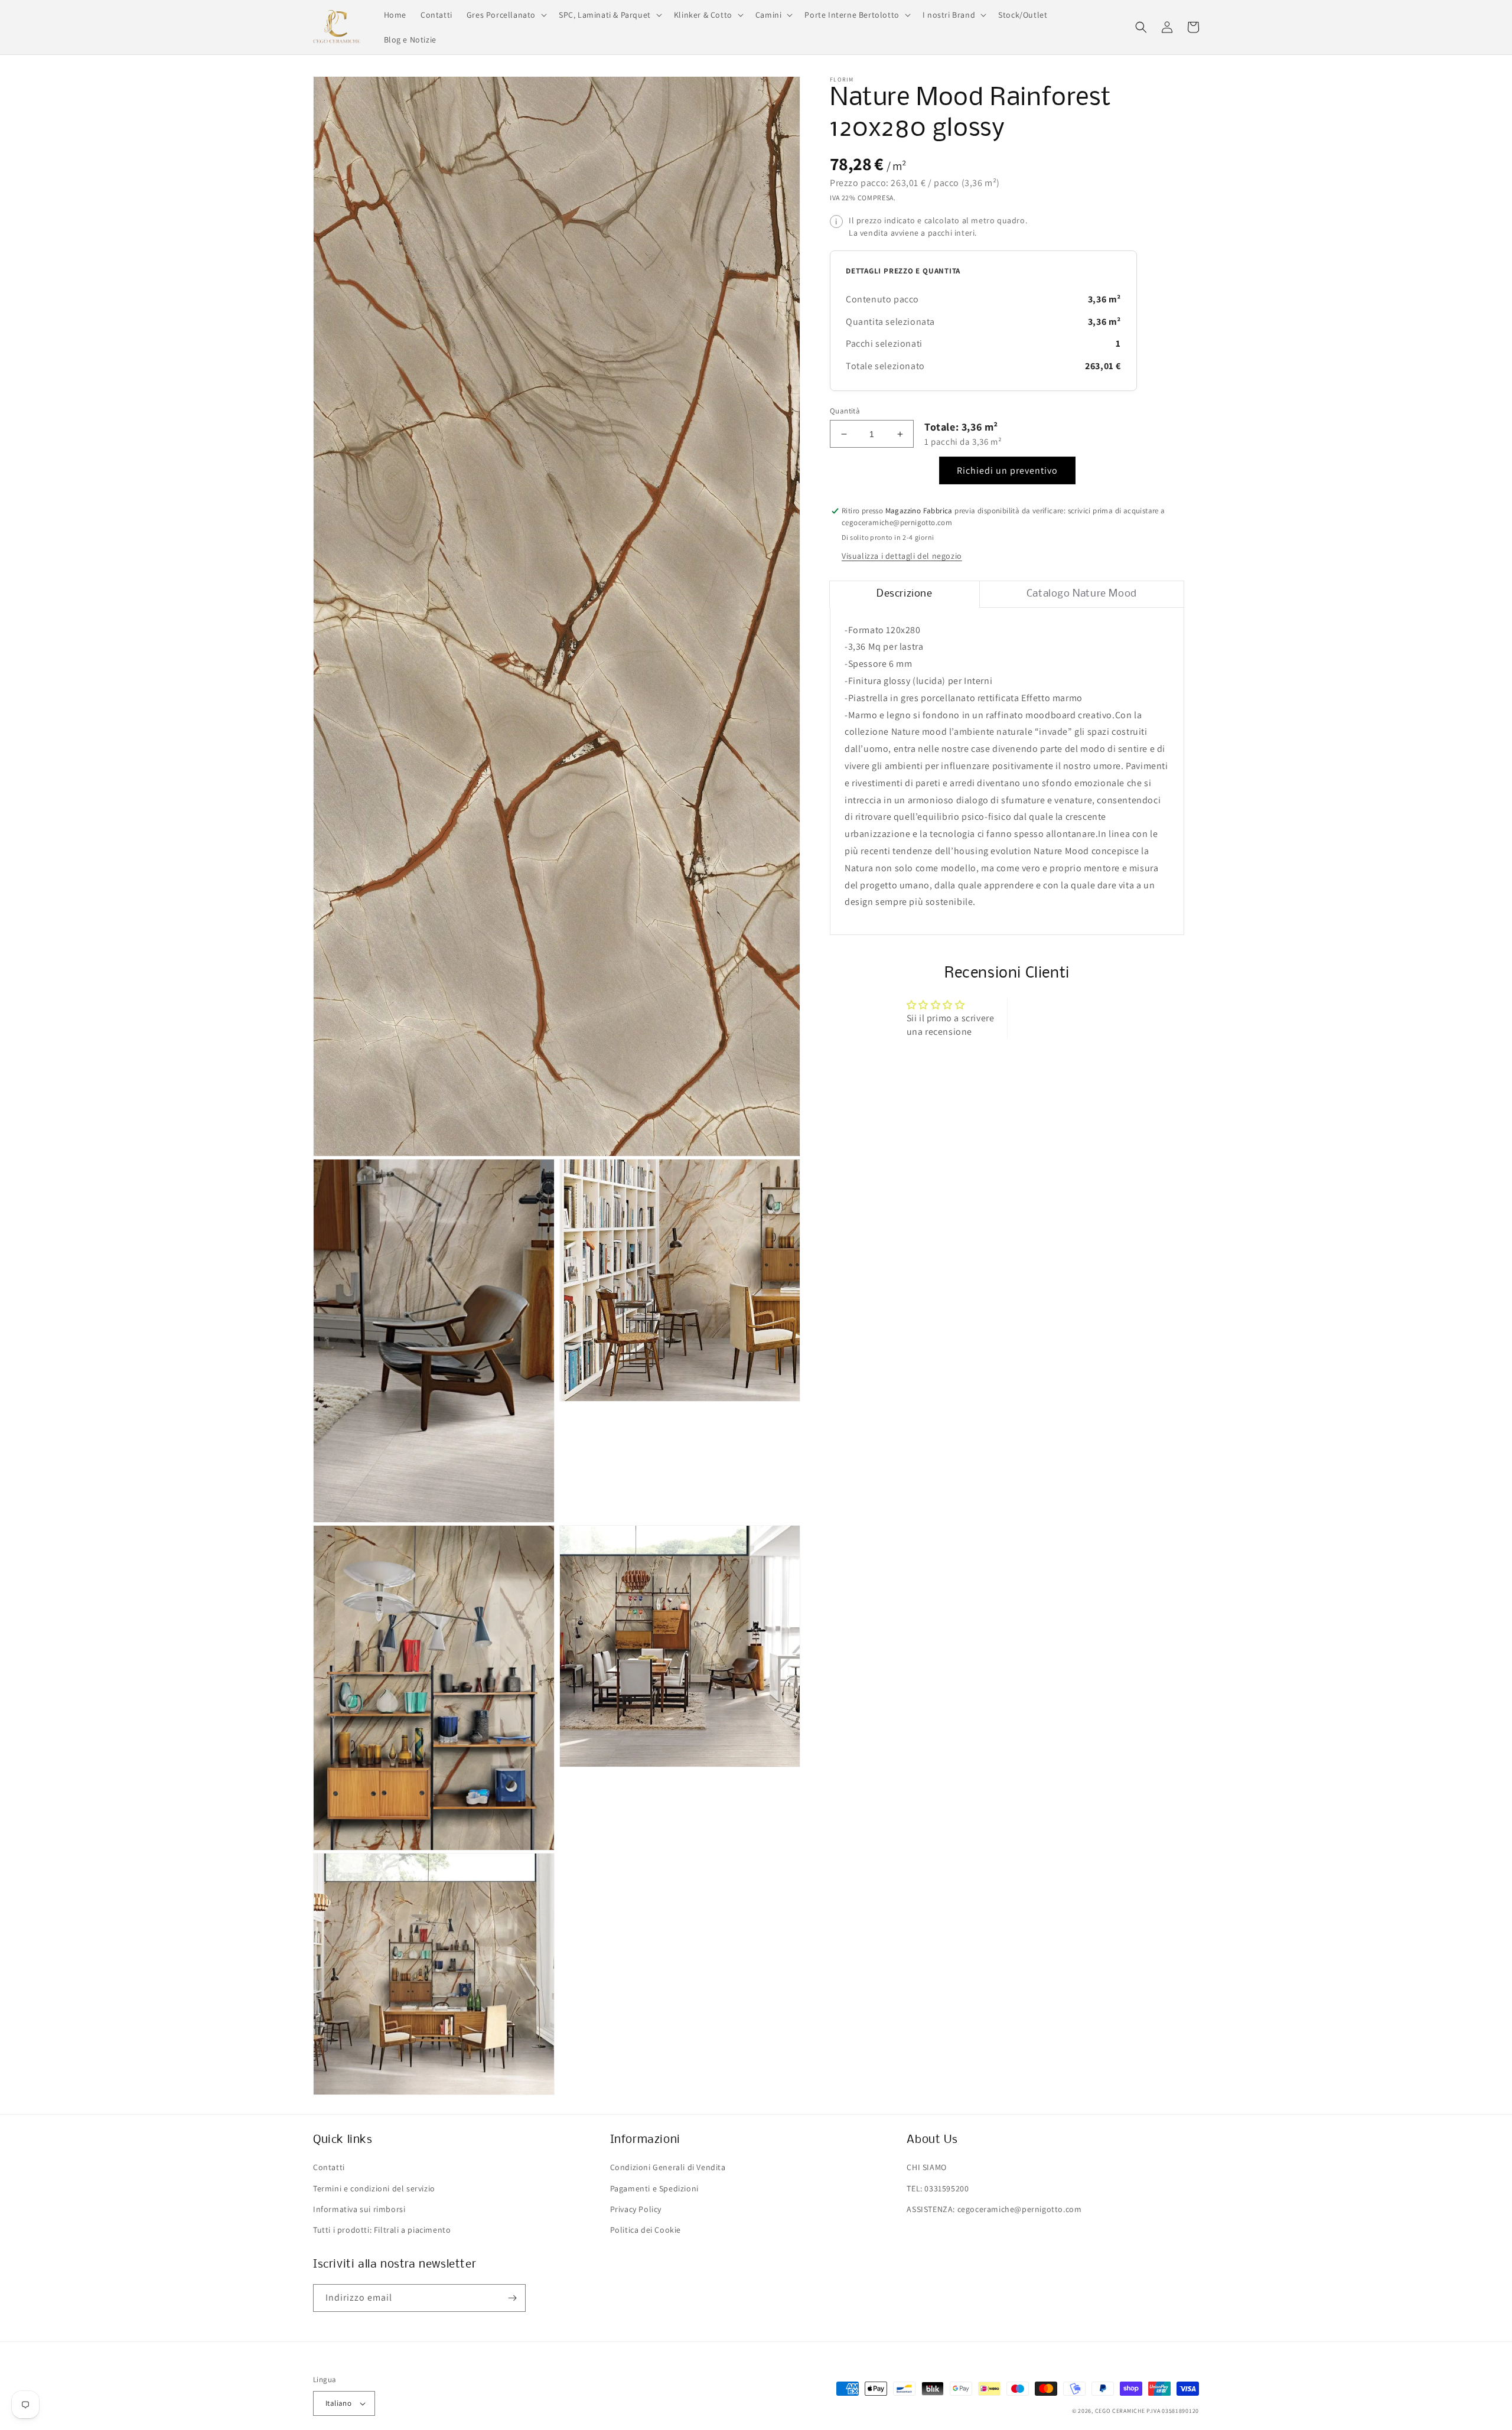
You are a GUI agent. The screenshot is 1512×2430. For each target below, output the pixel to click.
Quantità (845, 411)
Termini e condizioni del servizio (374, 2188)
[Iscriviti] (512, 2298)
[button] (506, 15)
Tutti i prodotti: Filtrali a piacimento (382, 2230)
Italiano (338, 2403)
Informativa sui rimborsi (359, 2209)
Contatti (329, 2167)
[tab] (905, 594)
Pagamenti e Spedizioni (654, 2188)
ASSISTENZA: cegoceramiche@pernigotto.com (994, 2209)
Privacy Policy (636, 2209)
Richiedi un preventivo (1007, 471)
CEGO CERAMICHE (1120, 2411)
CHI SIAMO (926, 2167)
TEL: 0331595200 (938, 2188)
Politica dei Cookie (646, 2230)
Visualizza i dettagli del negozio (902, 556)
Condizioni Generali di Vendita (668, 2167)
